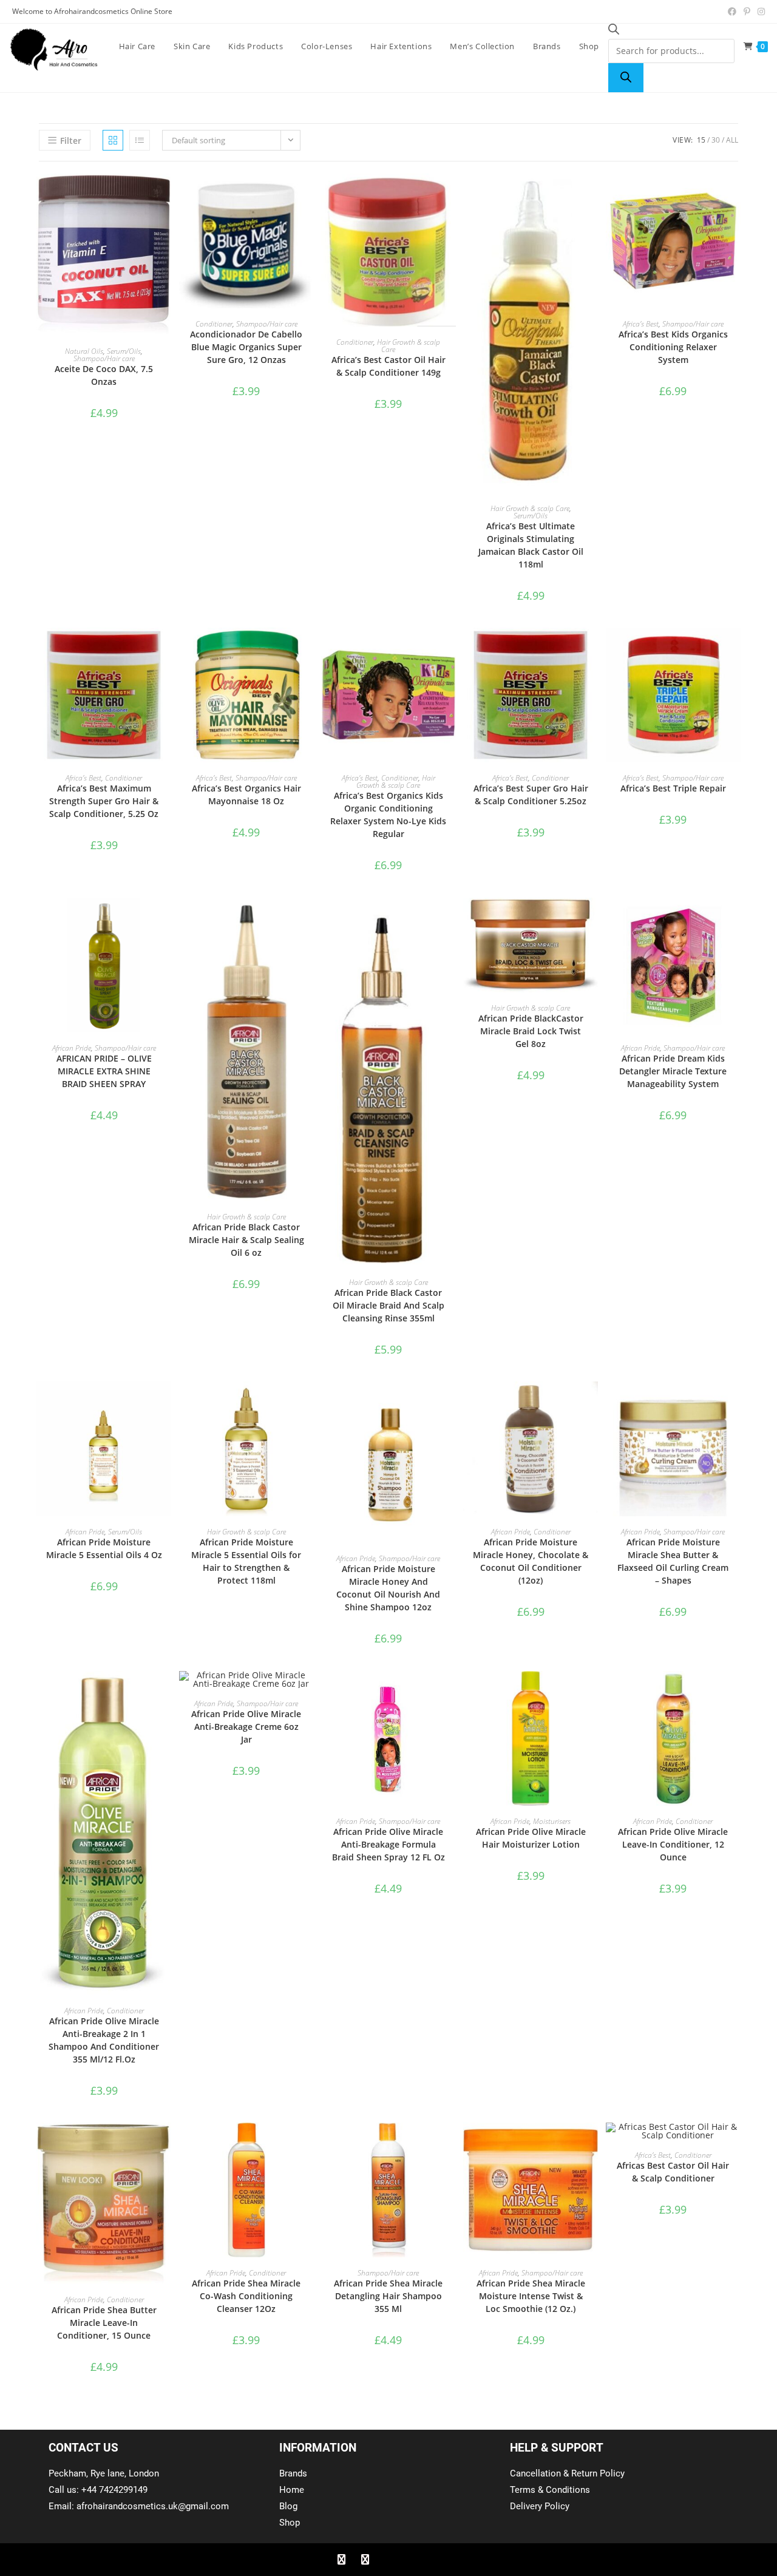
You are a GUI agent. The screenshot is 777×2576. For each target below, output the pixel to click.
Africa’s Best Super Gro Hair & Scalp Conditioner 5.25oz (531, 795)
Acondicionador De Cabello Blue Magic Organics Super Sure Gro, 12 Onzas (246, 347)
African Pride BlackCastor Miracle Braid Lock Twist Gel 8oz (531, 1031)
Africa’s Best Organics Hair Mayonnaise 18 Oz (246, 795)
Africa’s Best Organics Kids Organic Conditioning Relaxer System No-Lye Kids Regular (388, 815)
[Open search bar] (614, 31)
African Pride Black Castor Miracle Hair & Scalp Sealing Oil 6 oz (246, 1240)
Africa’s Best (641, 324)
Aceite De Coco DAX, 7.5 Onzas (104, 375)
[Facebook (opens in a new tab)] (732, 12)
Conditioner (214, 324)
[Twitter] (365, 2560)
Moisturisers (552, 1821)
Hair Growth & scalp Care (409, 346)
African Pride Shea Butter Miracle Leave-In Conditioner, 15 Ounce (104, 2323)
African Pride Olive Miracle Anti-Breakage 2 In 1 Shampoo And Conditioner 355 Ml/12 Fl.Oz (104, 2040)
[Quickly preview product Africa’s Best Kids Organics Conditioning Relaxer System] (735, 195)
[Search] (626, 78)
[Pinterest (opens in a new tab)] (747, 12)
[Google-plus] (388, 2560)
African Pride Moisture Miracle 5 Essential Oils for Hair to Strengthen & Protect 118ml (246, 1561)
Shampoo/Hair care (104, 358)
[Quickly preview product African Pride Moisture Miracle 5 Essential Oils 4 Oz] (165, 1403)
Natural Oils (84, 351)
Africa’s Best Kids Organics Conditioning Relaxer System (673, 347)
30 (716, 140)
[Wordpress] (412, 2560)
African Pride (72, 1048)
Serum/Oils (124, 351)
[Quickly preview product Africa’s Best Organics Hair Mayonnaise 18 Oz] (308, 649)
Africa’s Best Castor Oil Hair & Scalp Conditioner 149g (388, 366)
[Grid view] (113, 140)
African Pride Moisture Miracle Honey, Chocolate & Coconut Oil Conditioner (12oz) (531, 1561)
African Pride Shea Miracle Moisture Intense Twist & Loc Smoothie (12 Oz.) (531, 2296)
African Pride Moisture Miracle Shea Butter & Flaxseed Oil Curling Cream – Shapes (673, 1561)
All (732, 140)
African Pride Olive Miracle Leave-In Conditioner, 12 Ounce (673, 1844)
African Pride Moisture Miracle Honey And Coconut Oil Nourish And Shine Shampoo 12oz (388, 1588)
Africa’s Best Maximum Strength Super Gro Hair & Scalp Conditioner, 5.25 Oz (104, 801)
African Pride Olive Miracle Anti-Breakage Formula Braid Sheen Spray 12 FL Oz (388, 1844)
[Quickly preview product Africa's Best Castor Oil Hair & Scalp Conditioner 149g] (450, 195)
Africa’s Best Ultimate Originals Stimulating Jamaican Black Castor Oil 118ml (531, 545)
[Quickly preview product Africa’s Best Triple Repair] (735, 649)
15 (701, 140)
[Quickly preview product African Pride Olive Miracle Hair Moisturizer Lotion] (592, 1692)
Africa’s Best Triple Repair (673, 788)
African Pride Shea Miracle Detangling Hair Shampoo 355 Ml (388, 2296)
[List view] (140, 140)
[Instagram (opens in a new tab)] (759, 12)
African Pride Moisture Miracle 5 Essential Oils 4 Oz (104, 1548)
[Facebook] (341, 2560)
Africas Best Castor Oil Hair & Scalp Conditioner (673, 2172)
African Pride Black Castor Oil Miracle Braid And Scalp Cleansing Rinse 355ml (388, 1305)
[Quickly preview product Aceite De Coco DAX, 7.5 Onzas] (165, 195)
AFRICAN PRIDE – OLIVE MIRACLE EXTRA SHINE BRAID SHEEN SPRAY (104, 1071)
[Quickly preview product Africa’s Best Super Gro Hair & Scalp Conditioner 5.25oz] (592, 649)
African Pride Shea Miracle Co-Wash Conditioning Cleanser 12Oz (246, 2296)
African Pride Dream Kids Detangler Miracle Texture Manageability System (673, 1071)
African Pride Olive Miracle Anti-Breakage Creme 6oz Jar (246, 1727)
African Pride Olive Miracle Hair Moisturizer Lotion (531, 1838)
